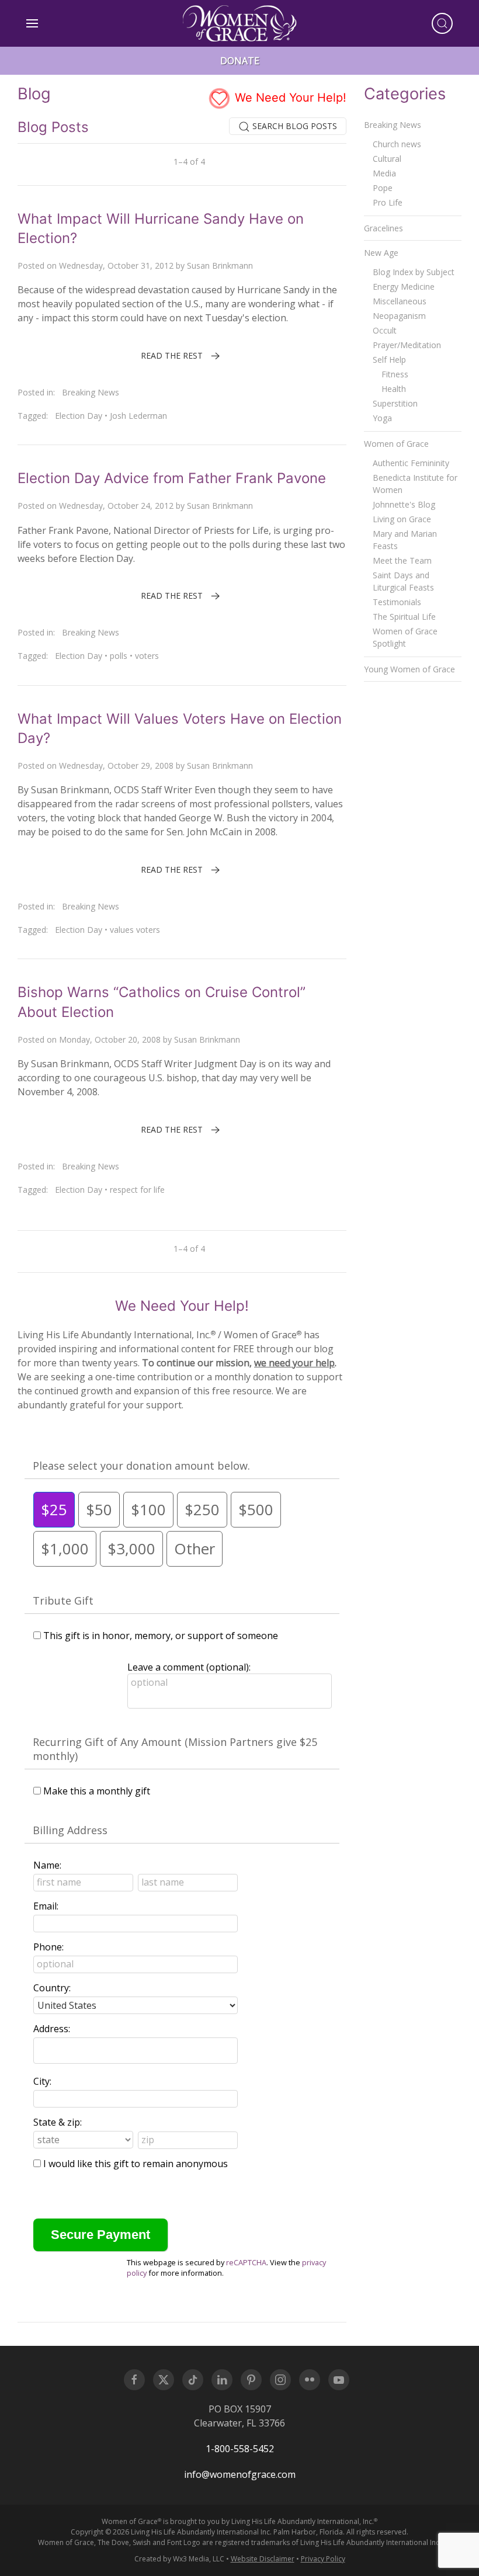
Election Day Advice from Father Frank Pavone (172, 478)
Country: (52, 1988)
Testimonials (397, 602)
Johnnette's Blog (404, 504)
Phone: (48, 1947)
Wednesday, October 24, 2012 (116, 506)
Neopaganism (399, 316)
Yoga (382, 418)
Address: (52, 2029)
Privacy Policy (323, 2559)
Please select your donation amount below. (141, 1466)
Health (394, 389)
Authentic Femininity (411, 463)
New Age (381, 253)
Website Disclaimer (263, 2559)
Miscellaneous (400, 301)
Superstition (395, 403)
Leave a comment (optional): (189, 1667)
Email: (46, 1906)
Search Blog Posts (294, 126)
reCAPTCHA (246, 2262)
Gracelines (383, 228)
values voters (135, 930)
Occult (385, 330)
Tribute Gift (63, 1601)
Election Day (79, 416)
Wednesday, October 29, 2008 (116, 765)
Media (384, 173)
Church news (397, 144)
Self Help (389, 360)
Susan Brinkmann (220, 265)
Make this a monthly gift (97, 1791)
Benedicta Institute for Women (415, 484)
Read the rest (172, 355)
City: (42, 2081)
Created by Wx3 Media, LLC (179, 2559)
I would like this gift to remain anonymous (136, 2164)
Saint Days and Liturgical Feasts (403, 581)
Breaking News (91, 392)
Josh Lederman (138, 416)
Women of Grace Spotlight (405, 637)
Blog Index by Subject (414, 272)
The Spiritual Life (404, 617)
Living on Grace (402, 519)
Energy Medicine (404, 287)
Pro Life (388, 202)
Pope (383, 188)
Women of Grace (396, 444)
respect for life (137, 1190)
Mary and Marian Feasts (405, 540)
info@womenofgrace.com (240, 2474)
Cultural (387, 159)
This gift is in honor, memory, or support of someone (161, 1636)
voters (147, 656)
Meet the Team (402, 560)
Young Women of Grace (409, 669)
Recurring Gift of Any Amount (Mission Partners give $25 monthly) (175, 1749)
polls (119, 656)
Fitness (395, 374)
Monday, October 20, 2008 (110, 1039)
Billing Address (70, 1830)
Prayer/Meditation (407, 345)
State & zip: (58, 2122)
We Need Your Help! (289, 98)
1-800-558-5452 (240, 2449)
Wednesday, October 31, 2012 (116, 265)
